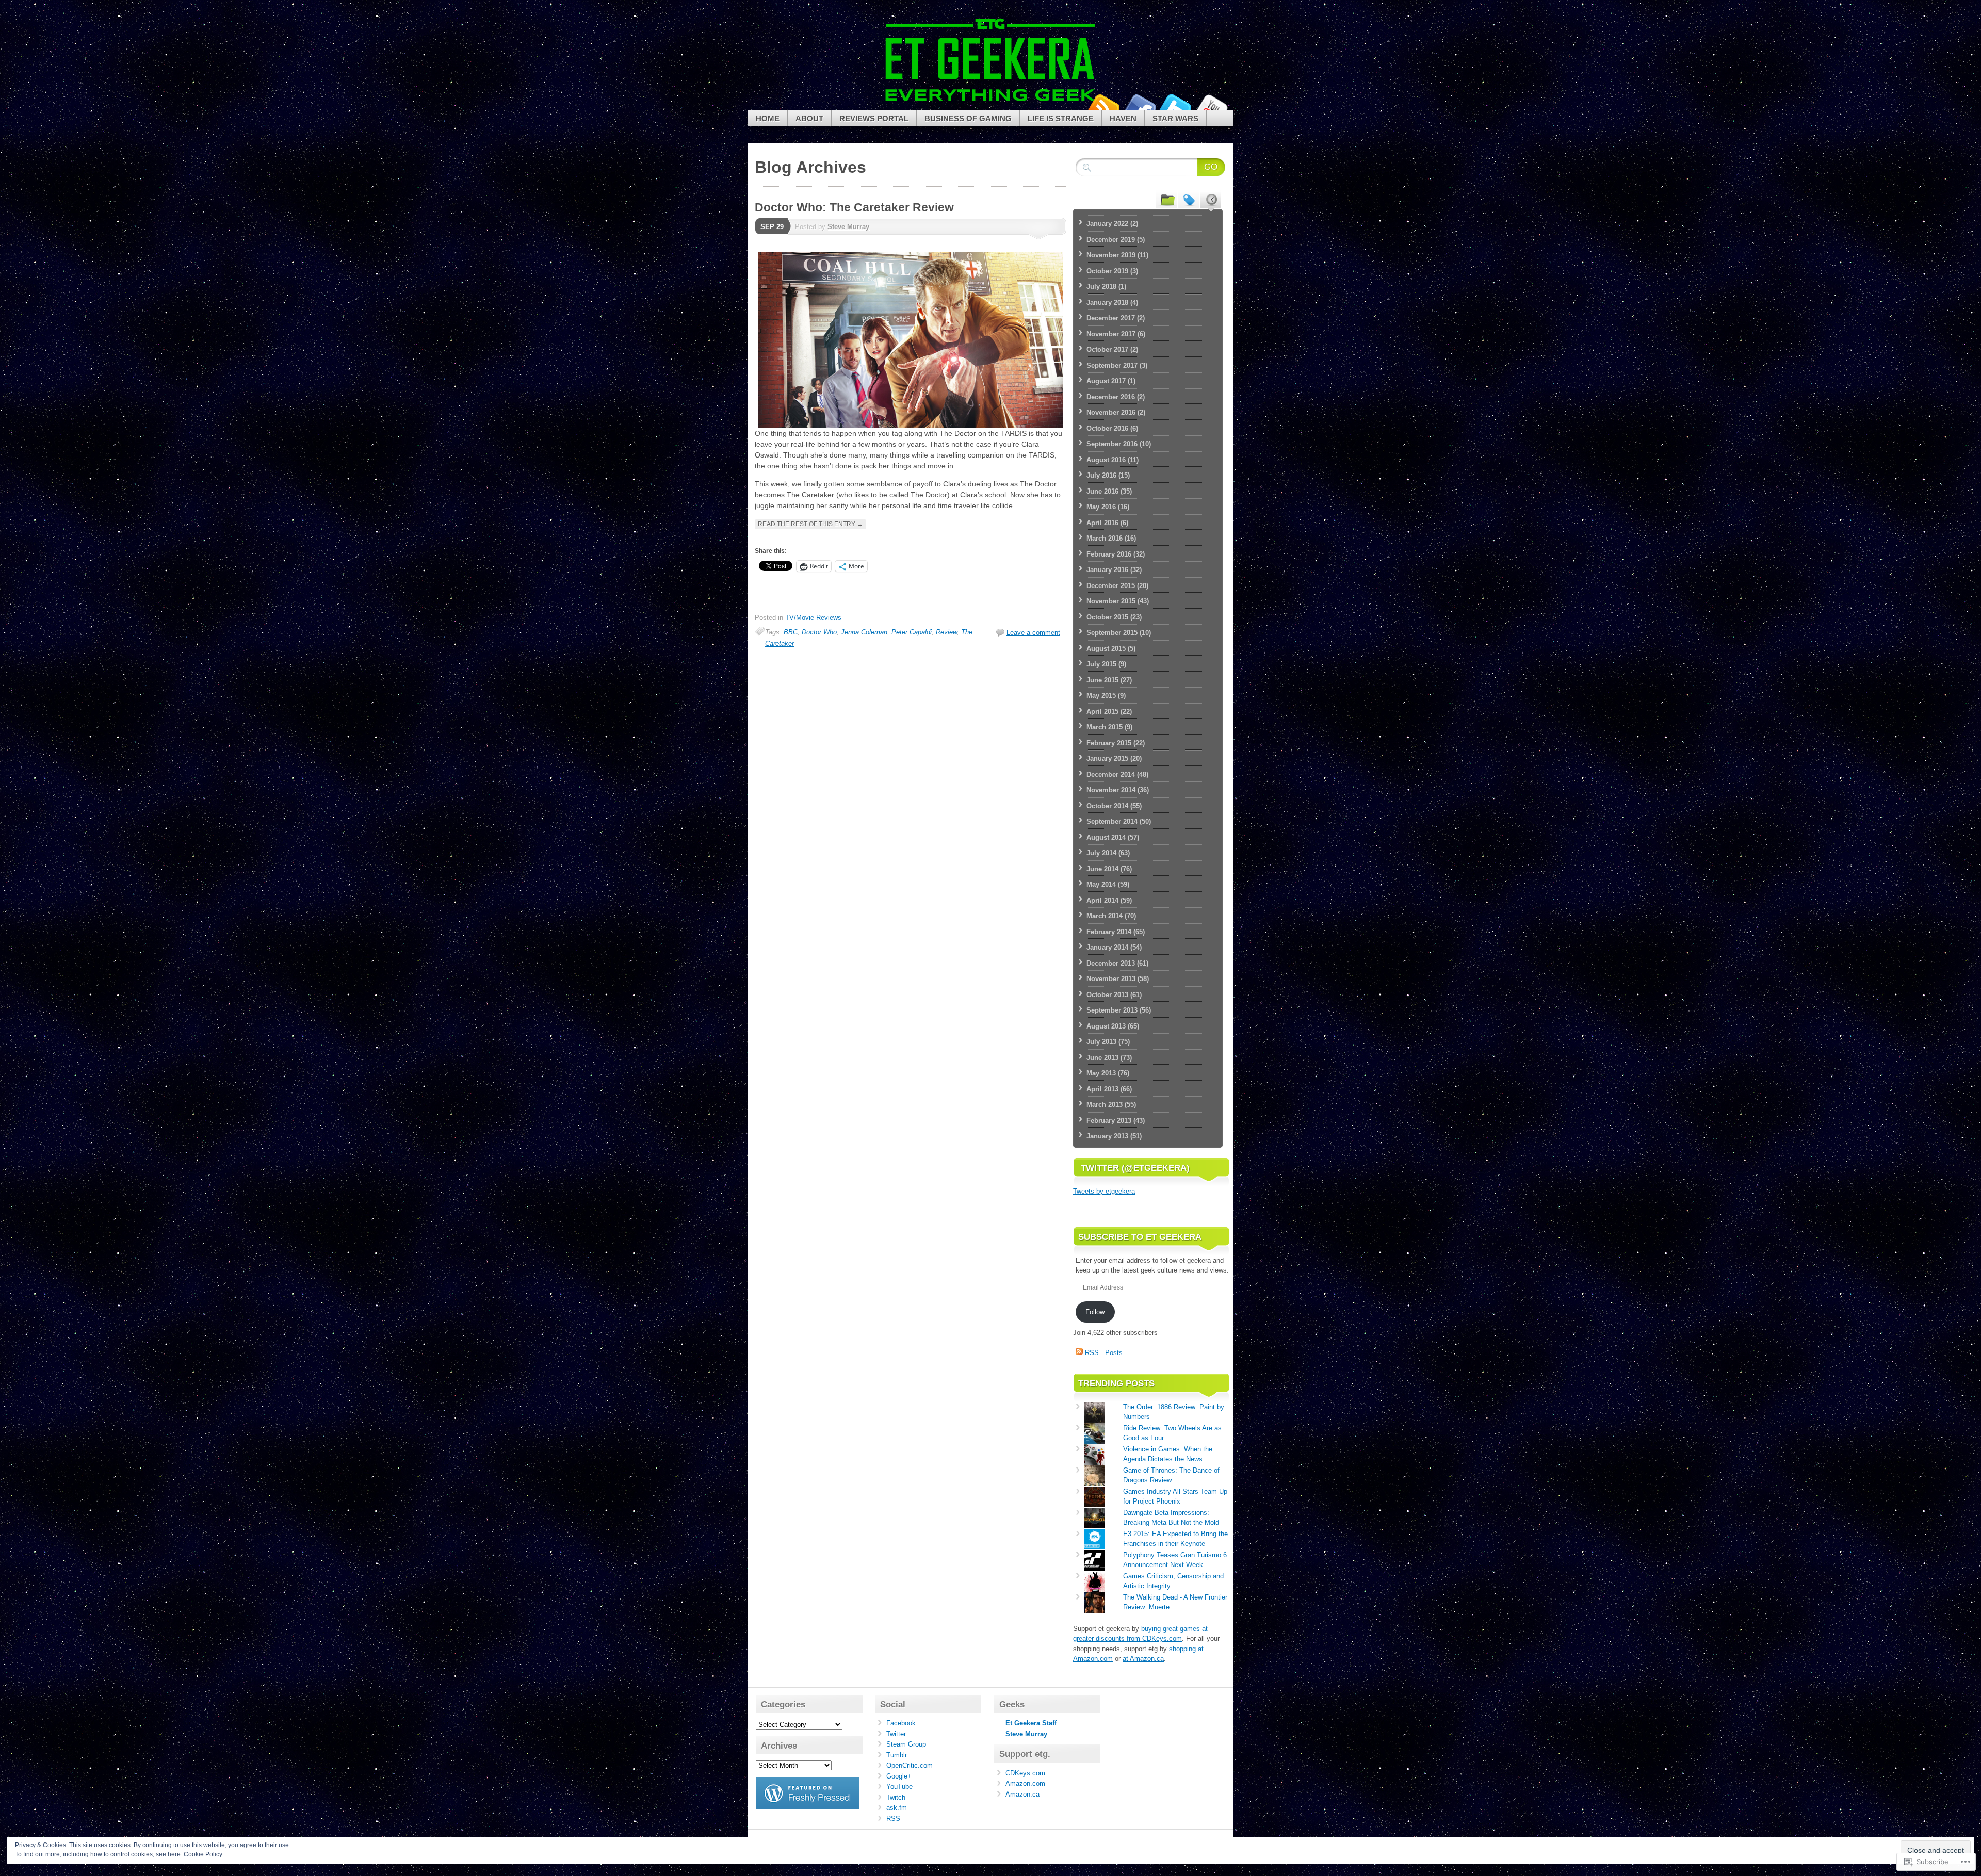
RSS (893, 1818)
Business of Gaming (968, 118)
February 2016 (1109, 554)
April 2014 (1102, 900)
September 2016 (1112, 444)
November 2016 (1111, 412)
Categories (1166, 199)
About (809, 118)
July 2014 (1101, 853)
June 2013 (1102, 1058)
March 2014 (1105, 916)
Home (768, 118)
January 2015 (1107, 758)
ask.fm (897, 1808)
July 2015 (1101, 664)
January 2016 (1107, 570)
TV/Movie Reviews (813, 618)
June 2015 (1102, 680)
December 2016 (1111, 397)
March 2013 (1105, 1105)
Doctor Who (819, 632)
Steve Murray (848, 227)
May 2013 (1101, 1073)
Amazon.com (1025, 1783)
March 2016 (1105, 538)
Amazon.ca (1022, 1794)
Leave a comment (1033, 633)
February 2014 (1109, 932)
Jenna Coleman (864, 632)
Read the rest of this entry (810, 524)
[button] (911, 340)
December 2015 (1111, 586)
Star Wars (1175, 118)
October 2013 (1107, 995)
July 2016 (1101, 475)
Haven (1123, 118)
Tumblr (897, 1755)
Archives (1211, 199)
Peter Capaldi (912, 632)
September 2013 (1112, 1010)
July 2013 (1101, 1042)
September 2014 (1112, 821)
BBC (791, 632)
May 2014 (1101, 884)
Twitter (1175, 106)
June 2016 (1102, 491)
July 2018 (1101, 287)
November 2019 (1111, 255)
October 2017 (1107, 349)
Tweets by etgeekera (1104, 1191)
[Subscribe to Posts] (1079, 1353)
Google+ (899, 1776)
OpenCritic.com (910, 1765)
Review (946, 632)
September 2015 (1112, 633)
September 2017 (1112, 365)
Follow (1095, 1312)
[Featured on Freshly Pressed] (807, 1807)
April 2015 (1102, 712)
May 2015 (1101, 696)
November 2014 (1111, 790)
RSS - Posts (1104, 1353)
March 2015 (1105, 727)
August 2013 (1106, 1026)
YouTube (1211, 106)
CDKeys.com (1025, 1773)
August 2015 (1106, 649)
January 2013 (1107, 1136)
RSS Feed (1103, 106)
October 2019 (1107, 271)
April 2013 (1102, 1089)
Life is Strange (1061, 118)
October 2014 (1107, 806)
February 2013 (1109, 1121)
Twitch (896, 1797)
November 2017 (1111, 334)
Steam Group (906, 1744)
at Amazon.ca (1143, 1659)
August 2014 (1106, 837)
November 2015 (1111, 601)
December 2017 (1111, 318)
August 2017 (1106, 381)
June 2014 (1102, 869)
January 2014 (1107, 947)
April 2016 (1102, 523)
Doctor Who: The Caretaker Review (854, 207)
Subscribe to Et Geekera (1140, 1237)
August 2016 (1106, 460)
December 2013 (1111, 963)
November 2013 (1111, 979)
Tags (1189, 199)
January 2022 (1107, 224)
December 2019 (1111, 240)
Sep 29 (772, 227)
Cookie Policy (203, 1854)
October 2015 (1107, 617)
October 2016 (1107, 428)
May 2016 (1101, 507)
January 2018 (1107, 303)
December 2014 (1111, 774)
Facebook (1139, 106)
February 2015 (1109, 743)
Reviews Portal (874, 118)
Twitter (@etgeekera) (1135, 1168)
